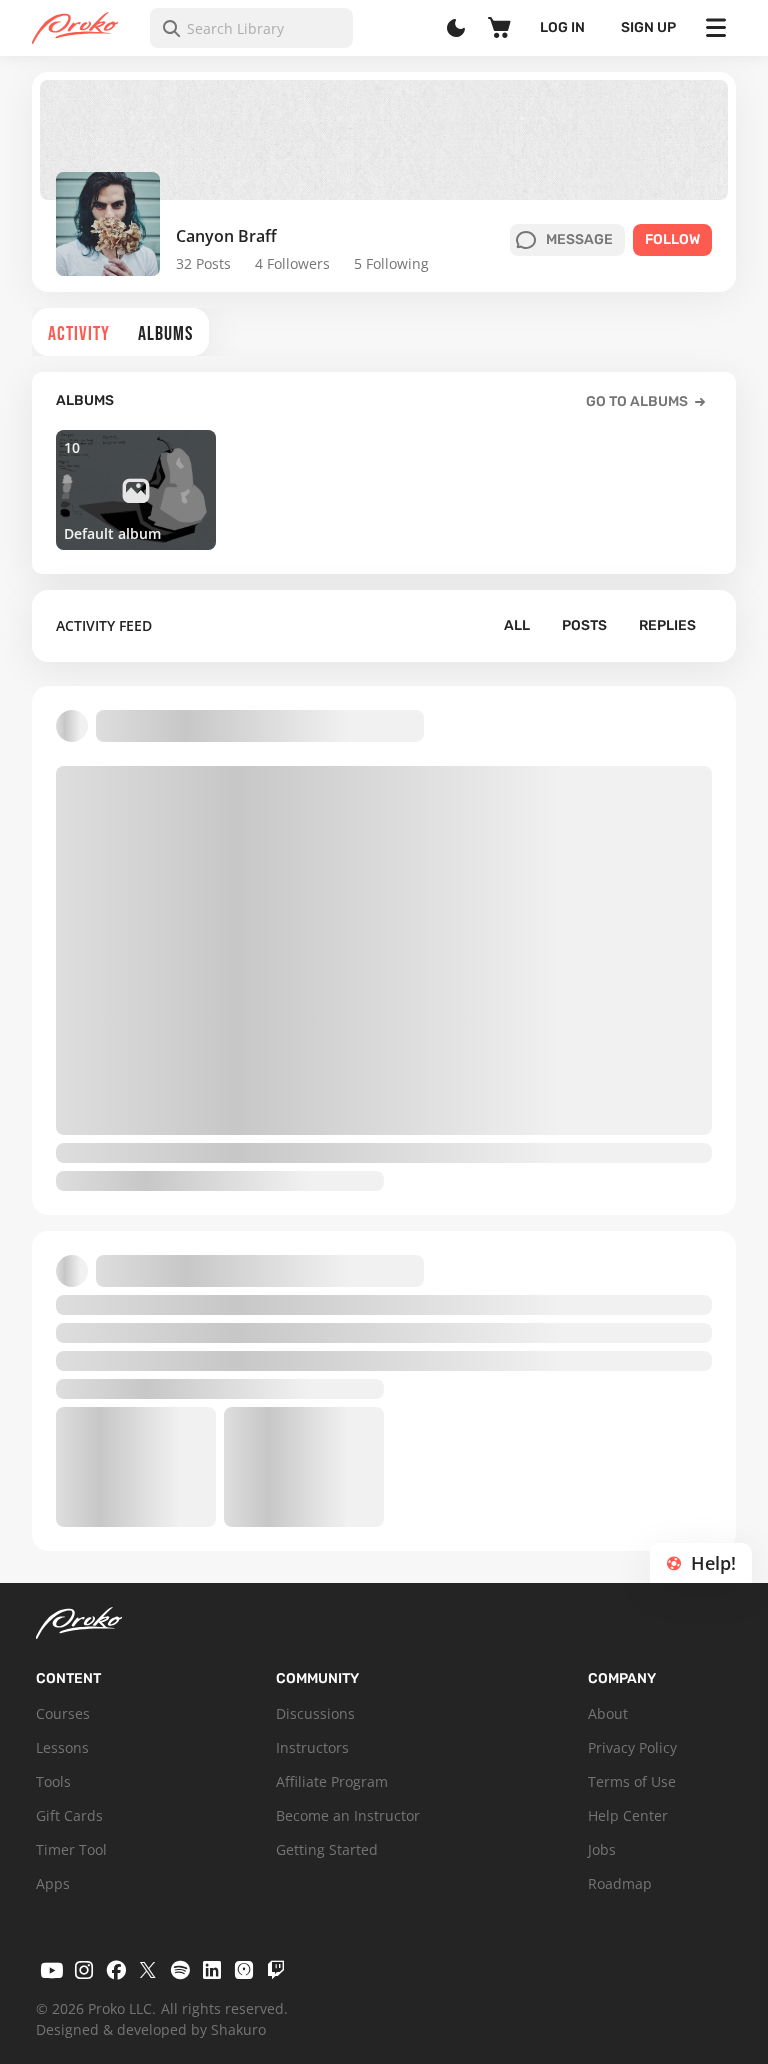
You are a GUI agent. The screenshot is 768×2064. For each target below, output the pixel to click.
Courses (63, 1713)
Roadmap (620, 1883)
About (608, 1713)
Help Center (628, 1815)
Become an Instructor (348, 1815)
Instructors (312, 1747)
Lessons (62, 1747)
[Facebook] (116, 1970)
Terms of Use (632, 1781)
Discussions (315, 1713)
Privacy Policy (632, 1747)
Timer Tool (71, 1849)
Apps (53, 1883)
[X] (148, 1970)
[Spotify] (180, 1970)
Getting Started (327, 1849)
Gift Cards (69, 1815)
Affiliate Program (332, 1781)
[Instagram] (84, 1970)
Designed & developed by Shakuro (151, 2029)
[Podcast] (244, 1970)
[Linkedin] (212, 1970)
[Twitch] (276, 1970)
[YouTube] (52, 1970)
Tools (53, 1781)
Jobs (602, 1849)
